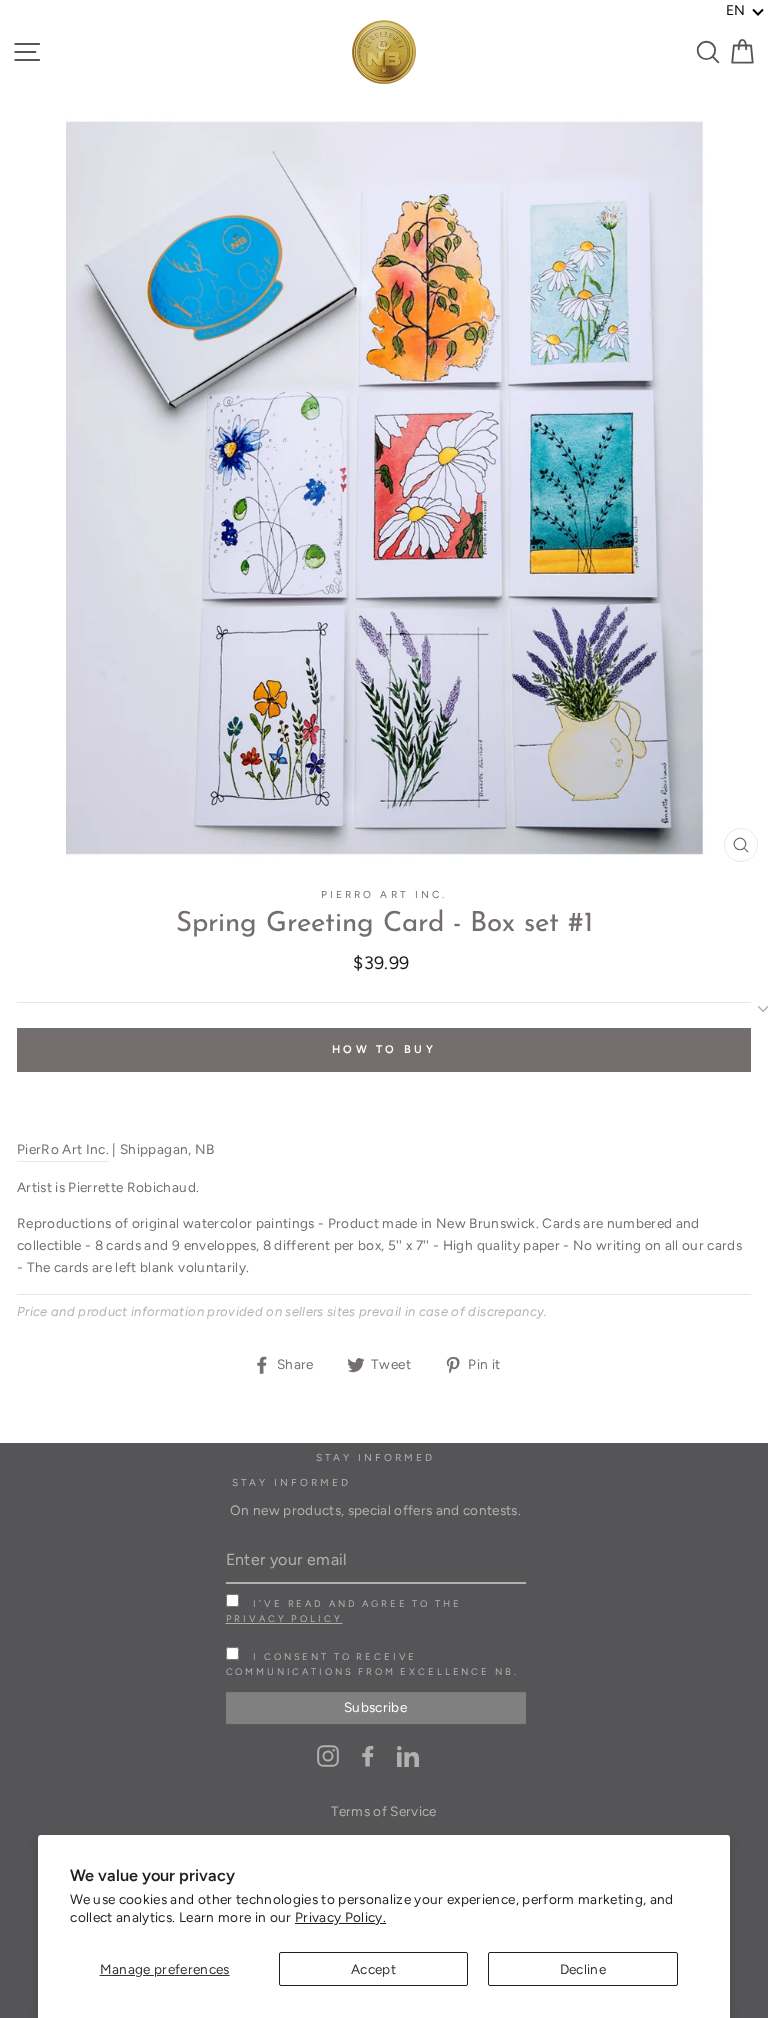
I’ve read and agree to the (344, 1611)
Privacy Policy (284, 1618)
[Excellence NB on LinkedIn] (408, 1755)
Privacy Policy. (340, 1917)
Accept (373, 1969)
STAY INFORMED (292, 1482)
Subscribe (375, 1707)
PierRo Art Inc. (384, 894)
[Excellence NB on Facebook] (368, 1755)
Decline (583, 1969)
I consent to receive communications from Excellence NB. (372, 1664)
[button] (745, 11)
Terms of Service (383, 1811)
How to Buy (384, 1049)
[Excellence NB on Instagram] (328, 1755)
